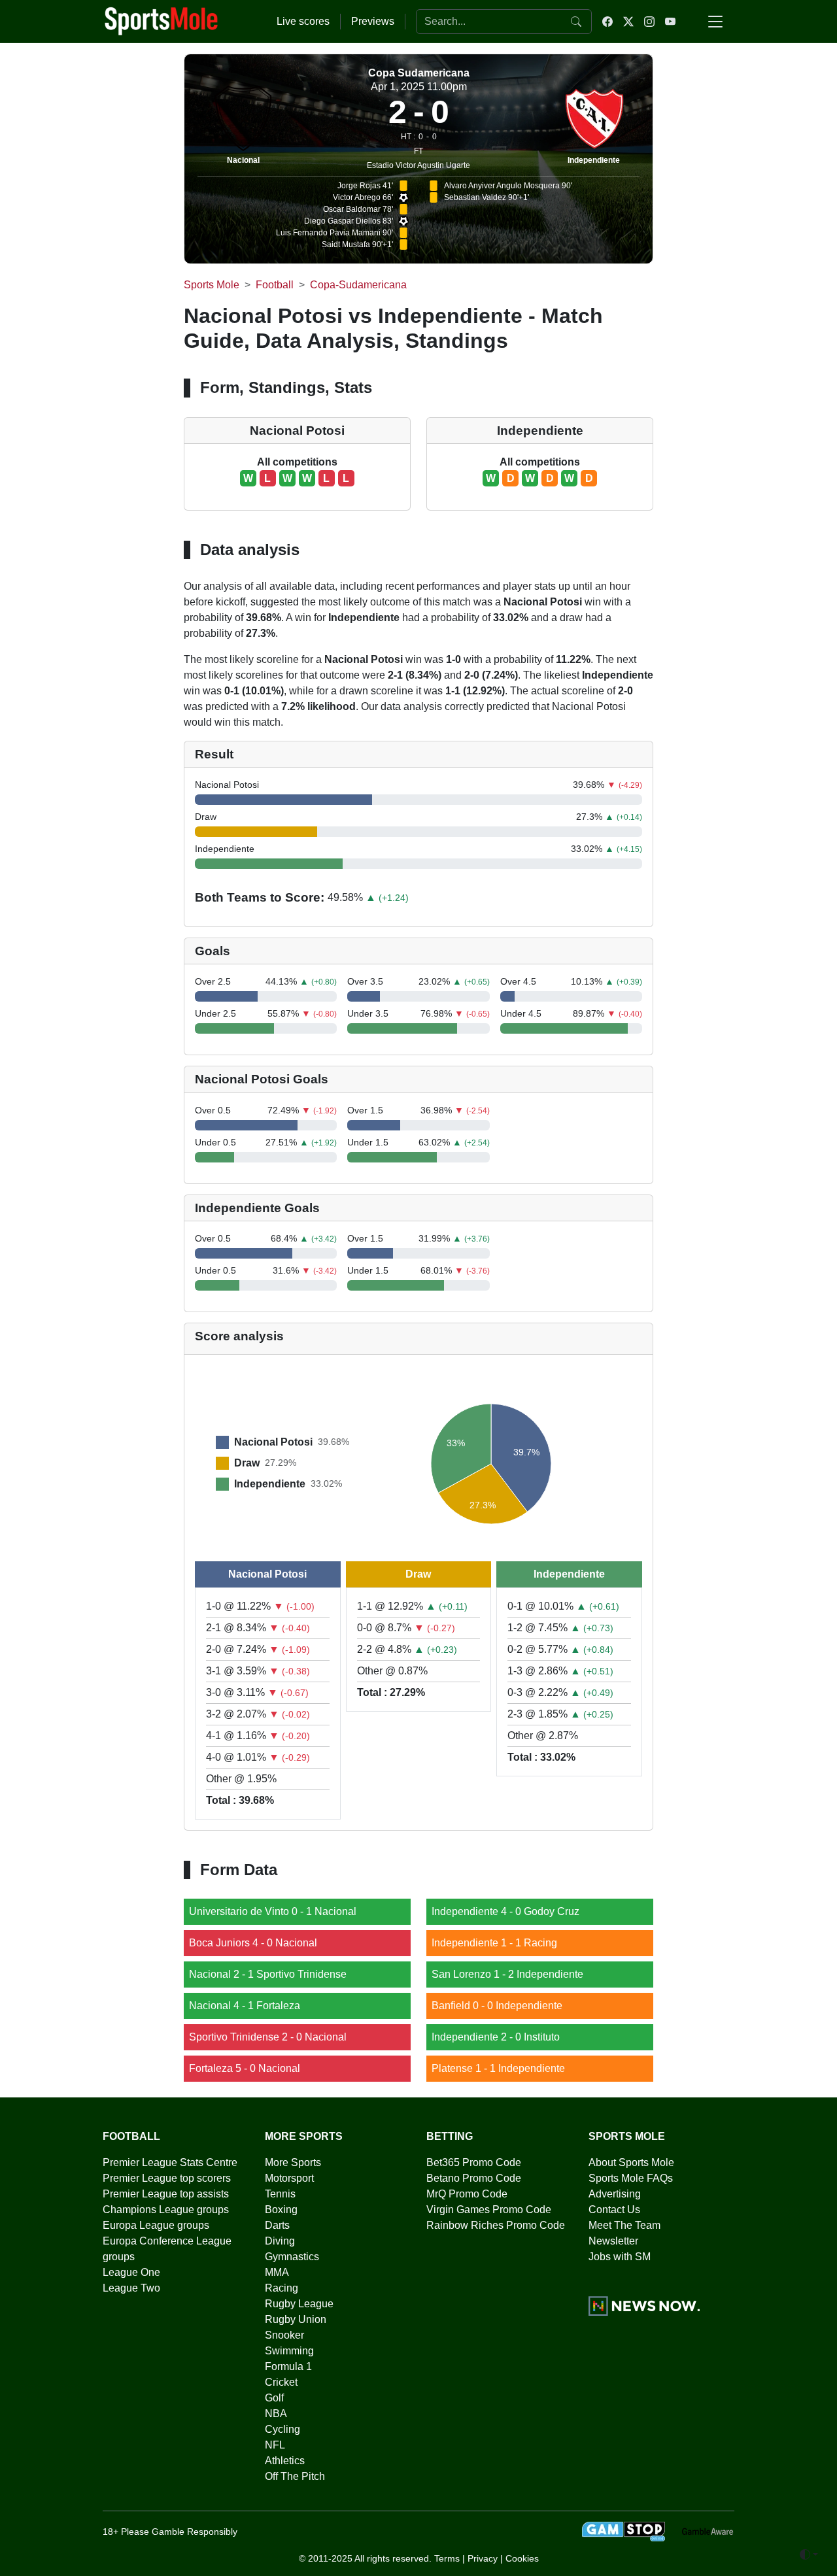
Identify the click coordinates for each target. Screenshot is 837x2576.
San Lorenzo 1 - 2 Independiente (507, 1974)
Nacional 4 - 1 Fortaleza (245, 2006)
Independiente (594, 160)
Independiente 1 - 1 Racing (494, 1943)
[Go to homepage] (162, 20)
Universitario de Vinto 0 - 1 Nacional (273, 1911)
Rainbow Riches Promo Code (496, 2225)
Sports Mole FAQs (631, 2178)
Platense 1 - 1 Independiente (498, 2068)
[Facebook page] (607, 22)
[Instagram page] (649, 22)
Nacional (243, 160)
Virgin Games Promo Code (489, 2210)
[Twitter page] (628, 22)
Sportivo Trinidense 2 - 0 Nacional (268, 2037)
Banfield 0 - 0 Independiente (497, 2006)
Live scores (303, 21)
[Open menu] (715, 22)
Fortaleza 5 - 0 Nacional (245, 2068)
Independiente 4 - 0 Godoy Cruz (505, 1911)
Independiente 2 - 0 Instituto (496, 2037)
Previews (373, 21)
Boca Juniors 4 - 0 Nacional (253, 1943)
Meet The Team (624, 2225)
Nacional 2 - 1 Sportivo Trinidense (268, 1974)
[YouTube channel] (670, 22)
